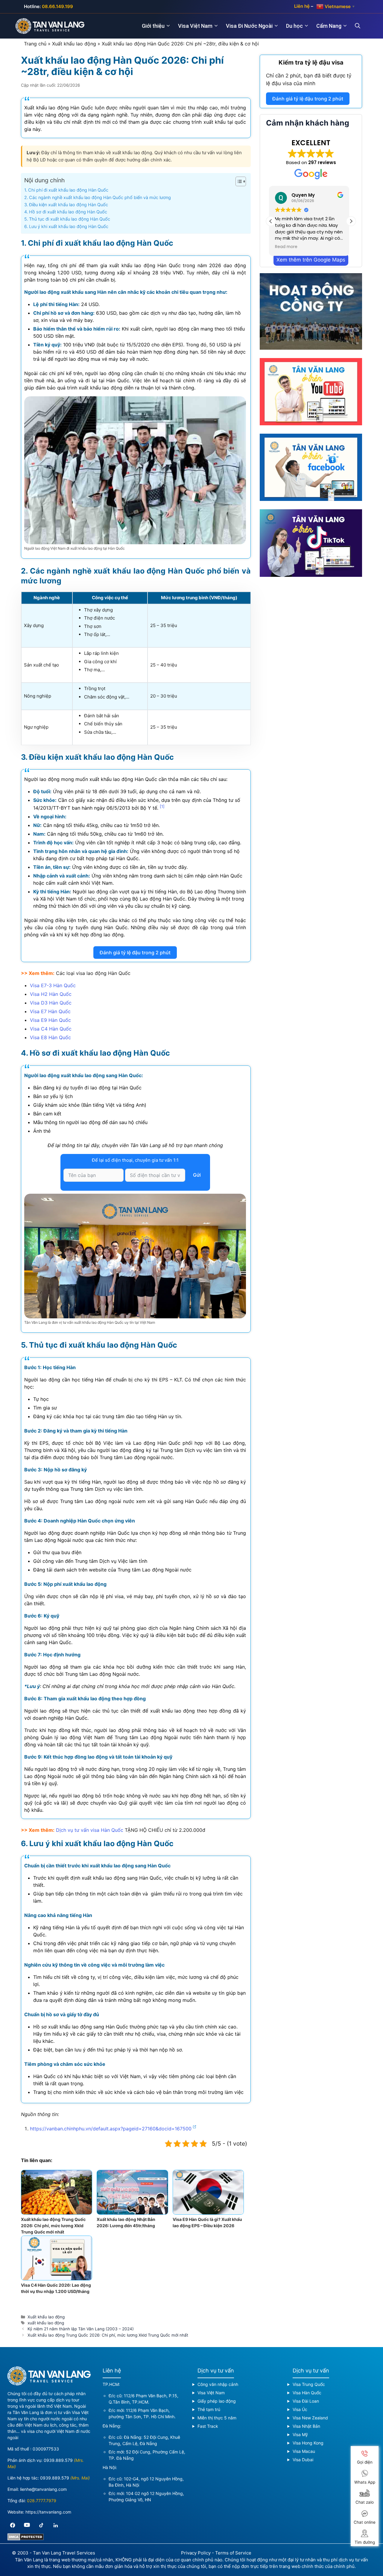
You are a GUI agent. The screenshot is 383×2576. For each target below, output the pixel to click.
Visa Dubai (303, 2460)
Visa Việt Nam (195, 26)
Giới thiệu (153, 26)
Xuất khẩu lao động (74, 44)
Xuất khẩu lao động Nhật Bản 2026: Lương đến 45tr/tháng (126, 2222)
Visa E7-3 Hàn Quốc (53, 985)
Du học (294, 26)
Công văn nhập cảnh (218, 2384)
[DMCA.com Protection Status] (26, 2539)
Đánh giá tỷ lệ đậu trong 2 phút (135, 953)
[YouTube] (27, 2525)
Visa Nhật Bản (306, 2426)
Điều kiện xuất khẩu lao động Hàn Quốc (69, 205)
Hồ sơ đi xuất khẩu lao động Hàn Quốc (68, 212)
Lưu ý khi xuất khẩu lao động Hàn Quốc (69, 226)
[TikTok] (41, 2525)
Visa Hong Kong (308, 2443)
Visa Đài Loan (306, 2401)
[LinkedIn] (56, 2525)
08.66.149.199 (57, 6)
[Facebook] (13, 2525)
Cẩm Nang (329, 26)
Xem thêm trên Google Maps (311, 260)
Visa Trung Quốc (309, 2384)
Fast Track (208, 2426)
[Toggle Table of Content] (238, 181)
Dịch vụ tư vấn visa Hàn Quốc (90, 1830)
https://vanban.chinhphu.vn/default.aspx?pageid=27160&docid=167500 (111, 2129)
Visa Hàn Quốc (307, 2393)
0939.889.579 (58, 2460)
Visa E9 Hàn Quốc (50, 1020)
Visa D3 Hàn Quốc (51, 1003)
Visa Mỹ (300, 2434)
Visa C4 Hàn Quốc (51, 1029)
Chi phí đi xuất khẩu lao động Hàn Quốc (68, 190)
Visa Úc (300, 2409)
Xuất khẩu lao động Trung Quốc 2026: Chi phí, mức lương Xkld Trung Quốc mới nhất (53, 2226)
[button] (351, 221)
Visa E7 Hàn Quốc (50, 1011)
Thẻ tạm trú (209, 2409)
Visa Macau (304, 2451)
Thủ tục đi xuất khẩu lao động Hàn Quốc (70, 219)
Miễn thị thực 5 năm (217, 2418)
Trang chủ (35, 44)
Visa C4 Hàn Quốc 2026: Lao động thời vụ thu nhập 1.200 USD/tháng (56, 2288)
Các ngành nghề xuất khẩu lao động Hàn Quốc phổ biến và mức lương (100, 197)
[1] (162, 806)
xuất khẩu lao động (46, 2323)
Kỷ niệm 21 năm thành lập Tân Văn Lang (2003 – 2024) (81, 2329)
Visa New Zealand (310, 2418)
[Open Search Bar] (361, 26)
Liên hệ (302, 6)
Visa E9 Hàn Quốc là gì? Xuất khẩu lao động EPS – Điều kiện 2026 (207, 2222)
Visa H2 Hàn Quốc (51, 994)
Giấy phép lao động (217, 2401)
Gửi (197, 1175)
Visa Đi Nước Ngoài (249, 26)
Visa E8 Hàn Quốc (50, 1037)
